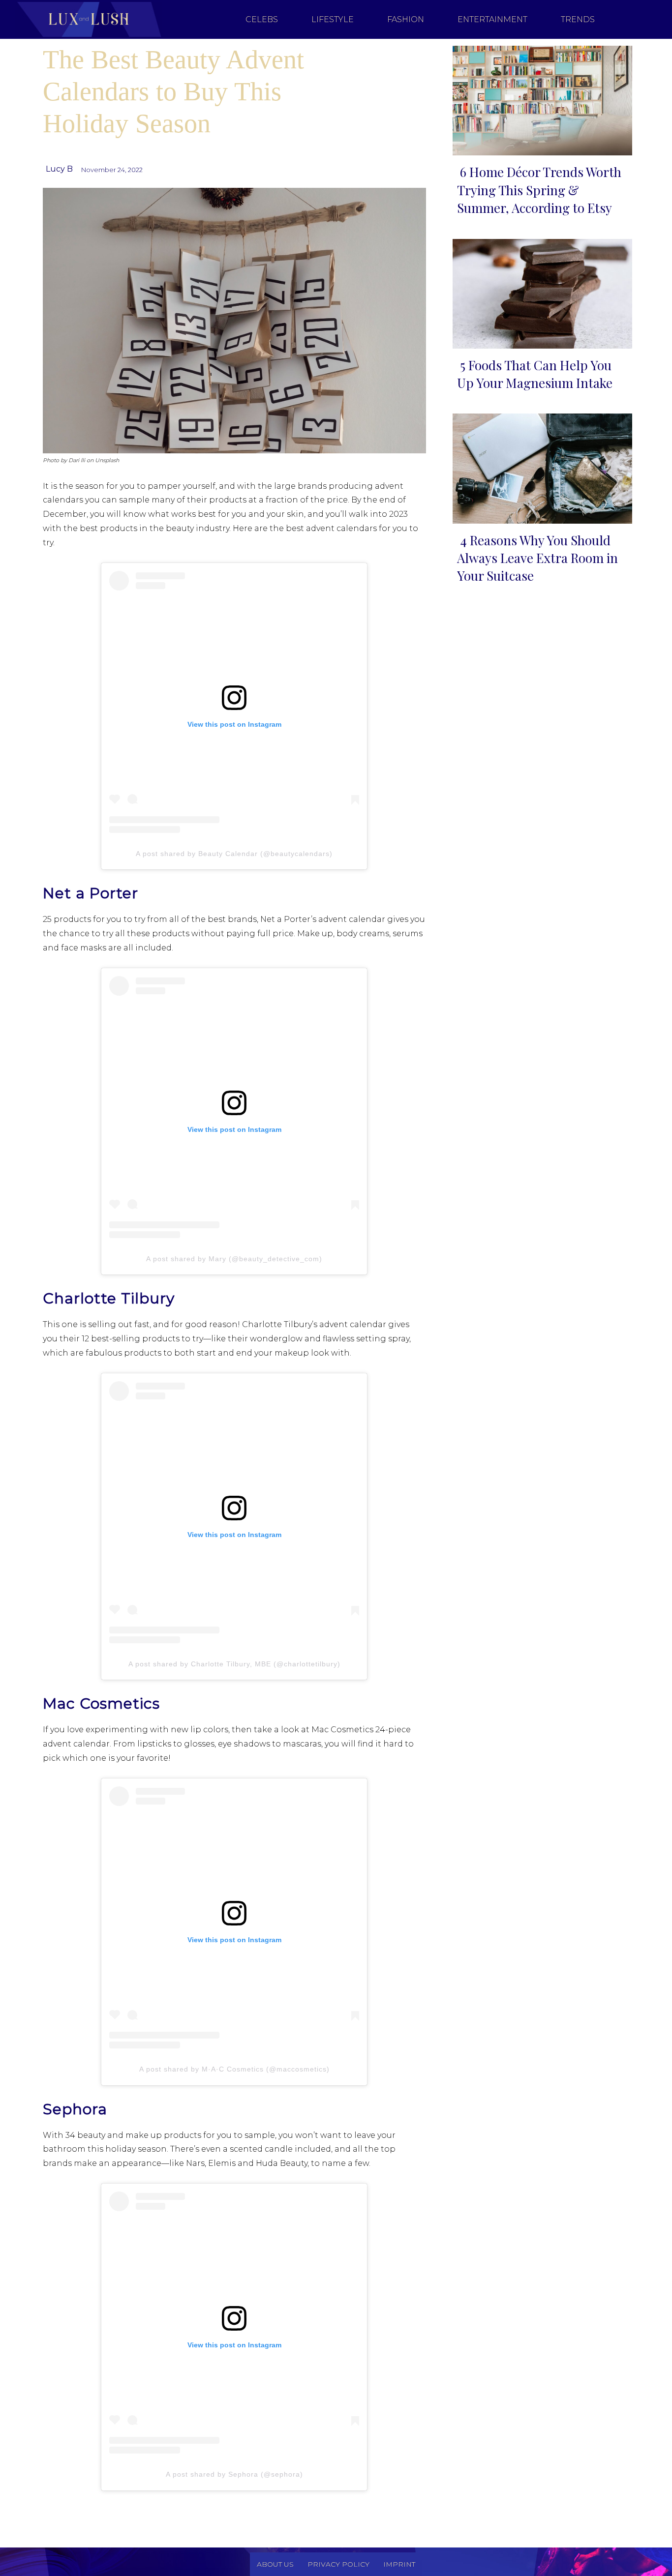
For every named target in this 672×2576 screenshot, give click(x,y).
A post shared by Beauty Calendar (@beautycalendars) (234, 854)
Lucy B (59, 169)
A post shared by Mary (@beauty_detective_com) (234, 1259)
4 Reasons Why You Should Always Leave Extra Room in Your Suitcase (537, 558)
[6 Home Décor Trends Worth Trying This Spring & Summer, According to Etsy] (539, 99)
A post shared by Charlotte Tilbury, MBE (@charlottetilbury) (234, 1664)
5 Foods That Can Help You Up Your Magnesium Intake (535, 374)
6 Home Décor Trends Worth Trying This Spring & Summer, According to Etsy (539, 190)
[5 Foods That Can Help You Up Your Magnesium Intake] (539, 292)
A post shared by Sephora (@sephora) (234, 2474)
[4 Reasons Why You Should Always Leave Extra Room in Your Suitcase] (539, 466)
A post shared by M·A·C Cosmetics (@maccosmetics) (234, 2069)
